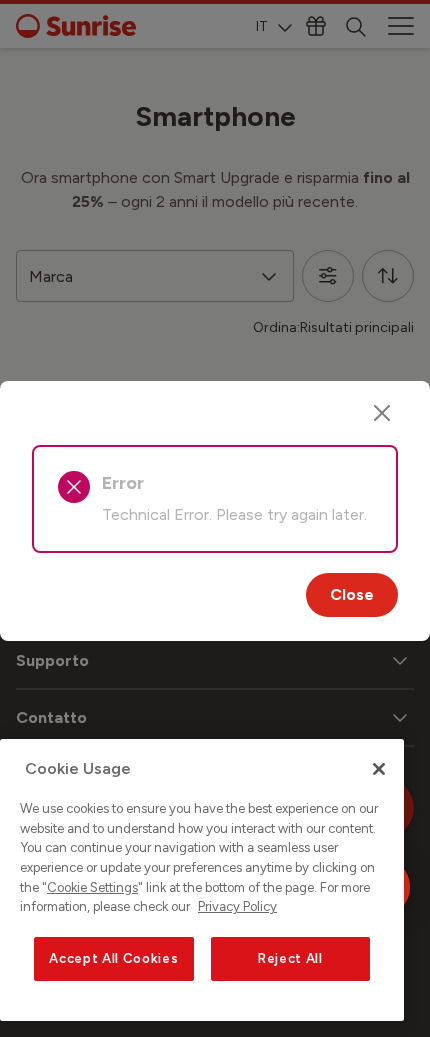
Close (352, 594)
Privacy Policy (237, 906)
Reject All (290, 958)
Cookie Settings (92, 887)
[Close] (382, 413)
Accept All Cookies (113, 958)
